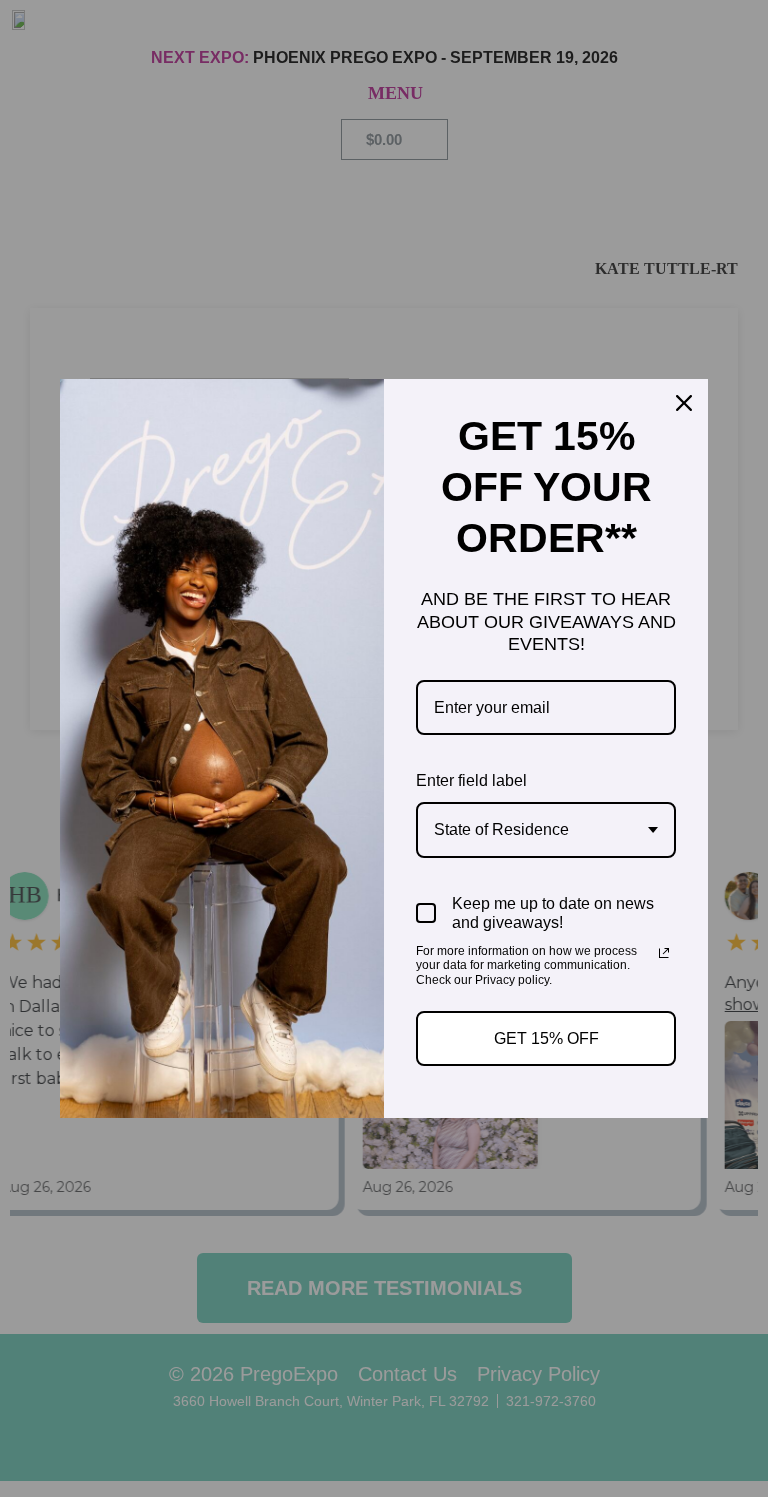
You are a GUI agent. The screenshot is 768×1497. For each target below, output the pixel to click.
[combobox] (546, 829)
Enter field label (471, 780)
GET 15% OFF (546, 1038)
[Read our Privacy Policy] (664, 953)
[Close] (684, 403)
